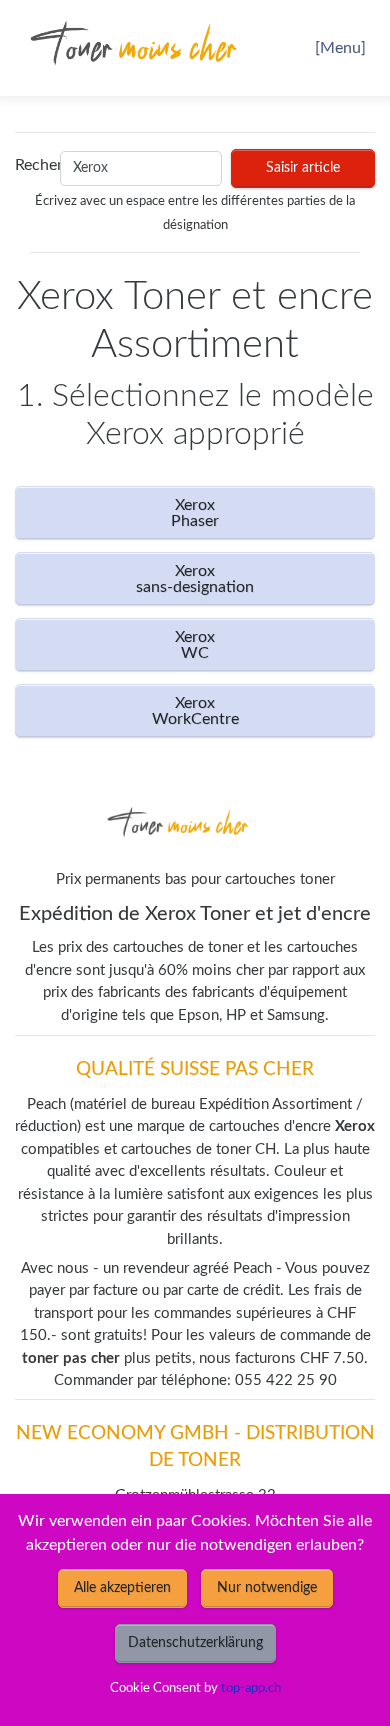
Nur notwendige (267, 1588)
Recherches (33, 165)
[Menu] (340, 48)
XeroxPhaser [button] (195, 513)
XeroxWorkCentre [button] (195, 711)
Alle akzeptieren (122, 1588)
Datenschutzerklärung (195, 1643)
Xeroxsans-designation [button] (195, 579)
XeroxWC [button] (195, 645)
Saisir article (303, 168)
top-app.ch (251, 1688)
